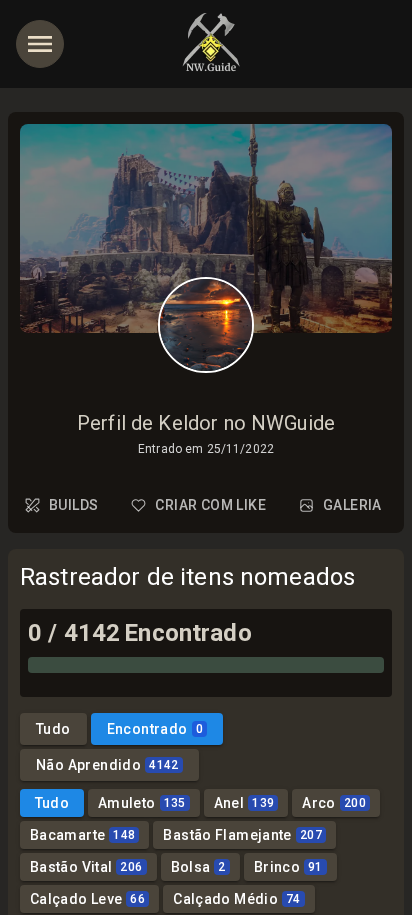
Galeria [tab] (352, 505)
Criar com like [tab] (210, 505)
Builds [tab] (73, 505)
